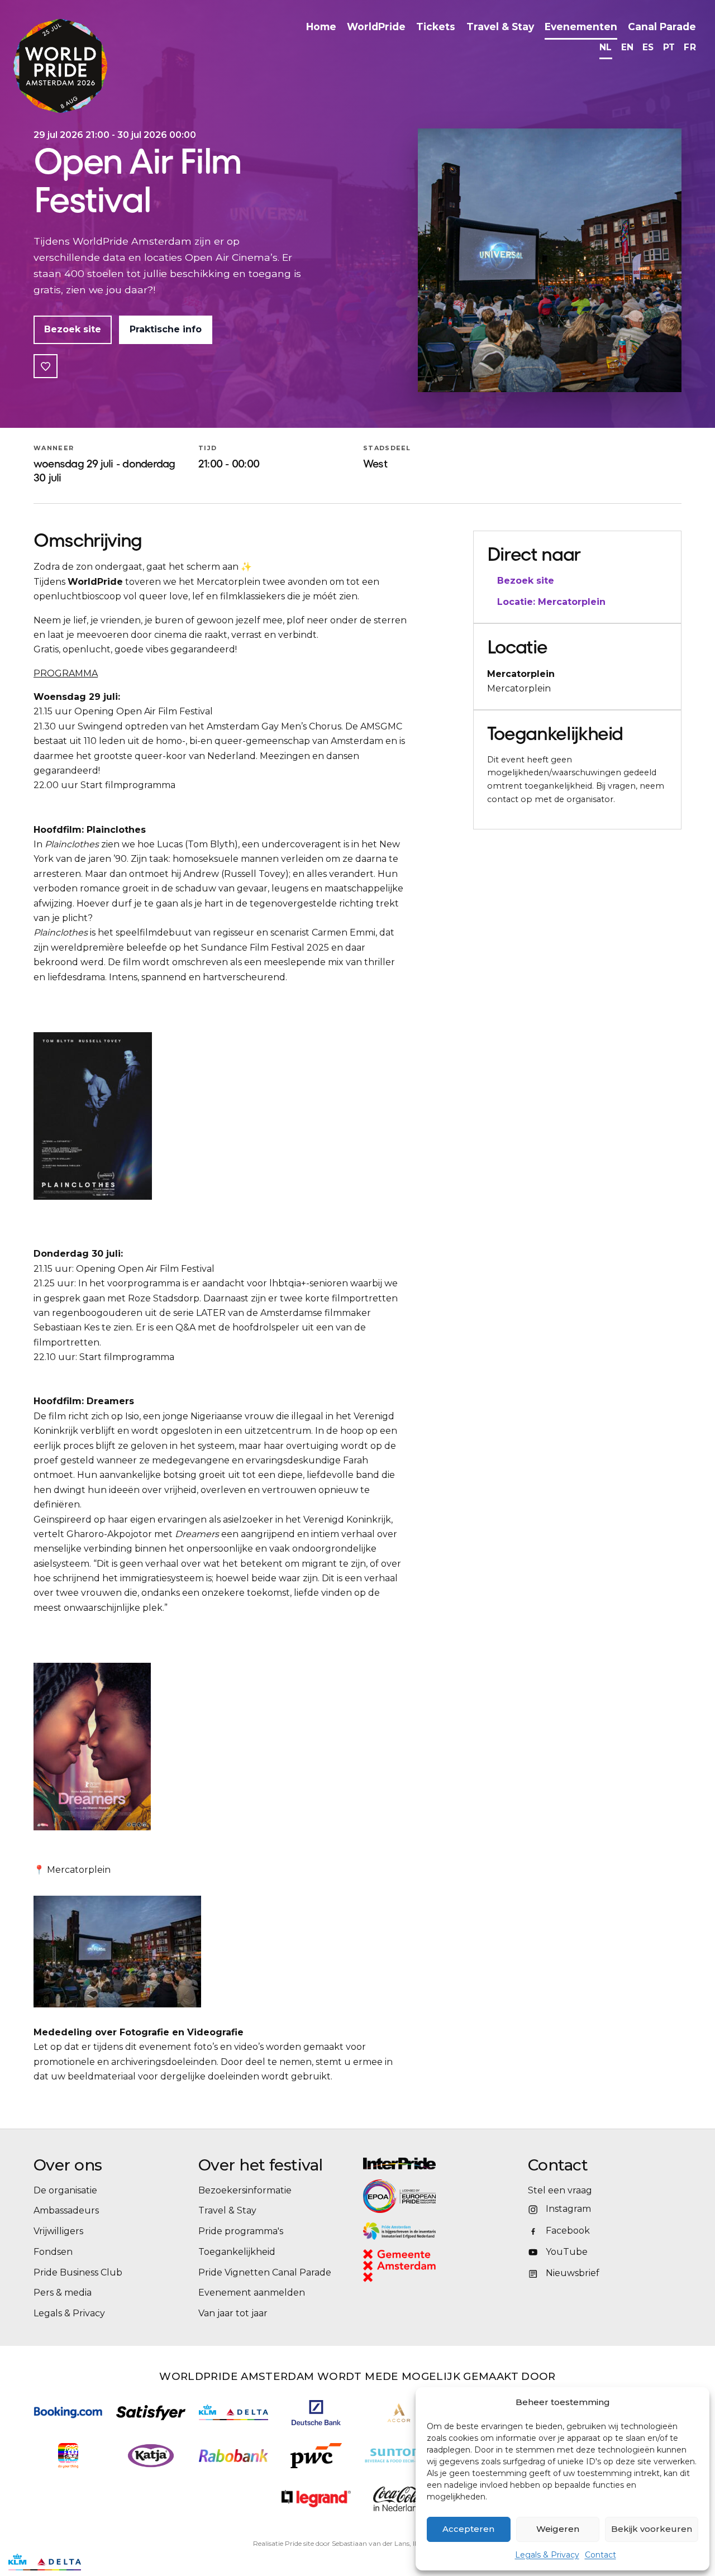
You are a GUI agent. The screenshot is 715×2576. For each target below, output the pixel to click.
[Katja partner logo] (151, 2456)
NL (606, 47)
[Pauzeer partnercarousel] (97, 2562)
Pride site (299, 2543)
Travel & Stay (500, 27)
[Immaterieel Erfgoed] (440, 2231)
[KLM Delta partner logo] (233, 2412)
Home (321, 27)
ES (648, 47)
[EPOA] (430, 2196)
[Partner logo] (316, 2499)
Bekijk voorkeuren (652, 2529)
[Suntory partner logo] (399, 2456)
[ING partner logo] (68, 2456)
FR (690, 47)
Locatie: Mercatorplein (551, 602)
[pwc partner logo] (316, 2456)
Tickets (436, 27)
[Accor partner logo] (399, 2413)
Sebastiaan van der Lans (371, 2543)
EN (628, 47)
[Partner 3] (45, 2562)
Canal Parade (662, 27)
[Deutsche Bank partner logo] (316, 2413)
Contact (600, 2555)
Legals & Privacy (547, 2555)
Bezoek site (73, 329)
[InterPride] (440, 2164)
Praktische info (166, 329)
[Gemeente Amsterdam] (414, 2266)
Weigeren (558, 2529)
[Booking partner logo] (68, 2413)
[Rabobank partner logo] (233, 2456)
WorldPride (376, 27)
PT (669, 47)
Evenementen (581, 27)
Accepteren (468, 2529)
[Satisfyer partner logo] (151, 2413)
